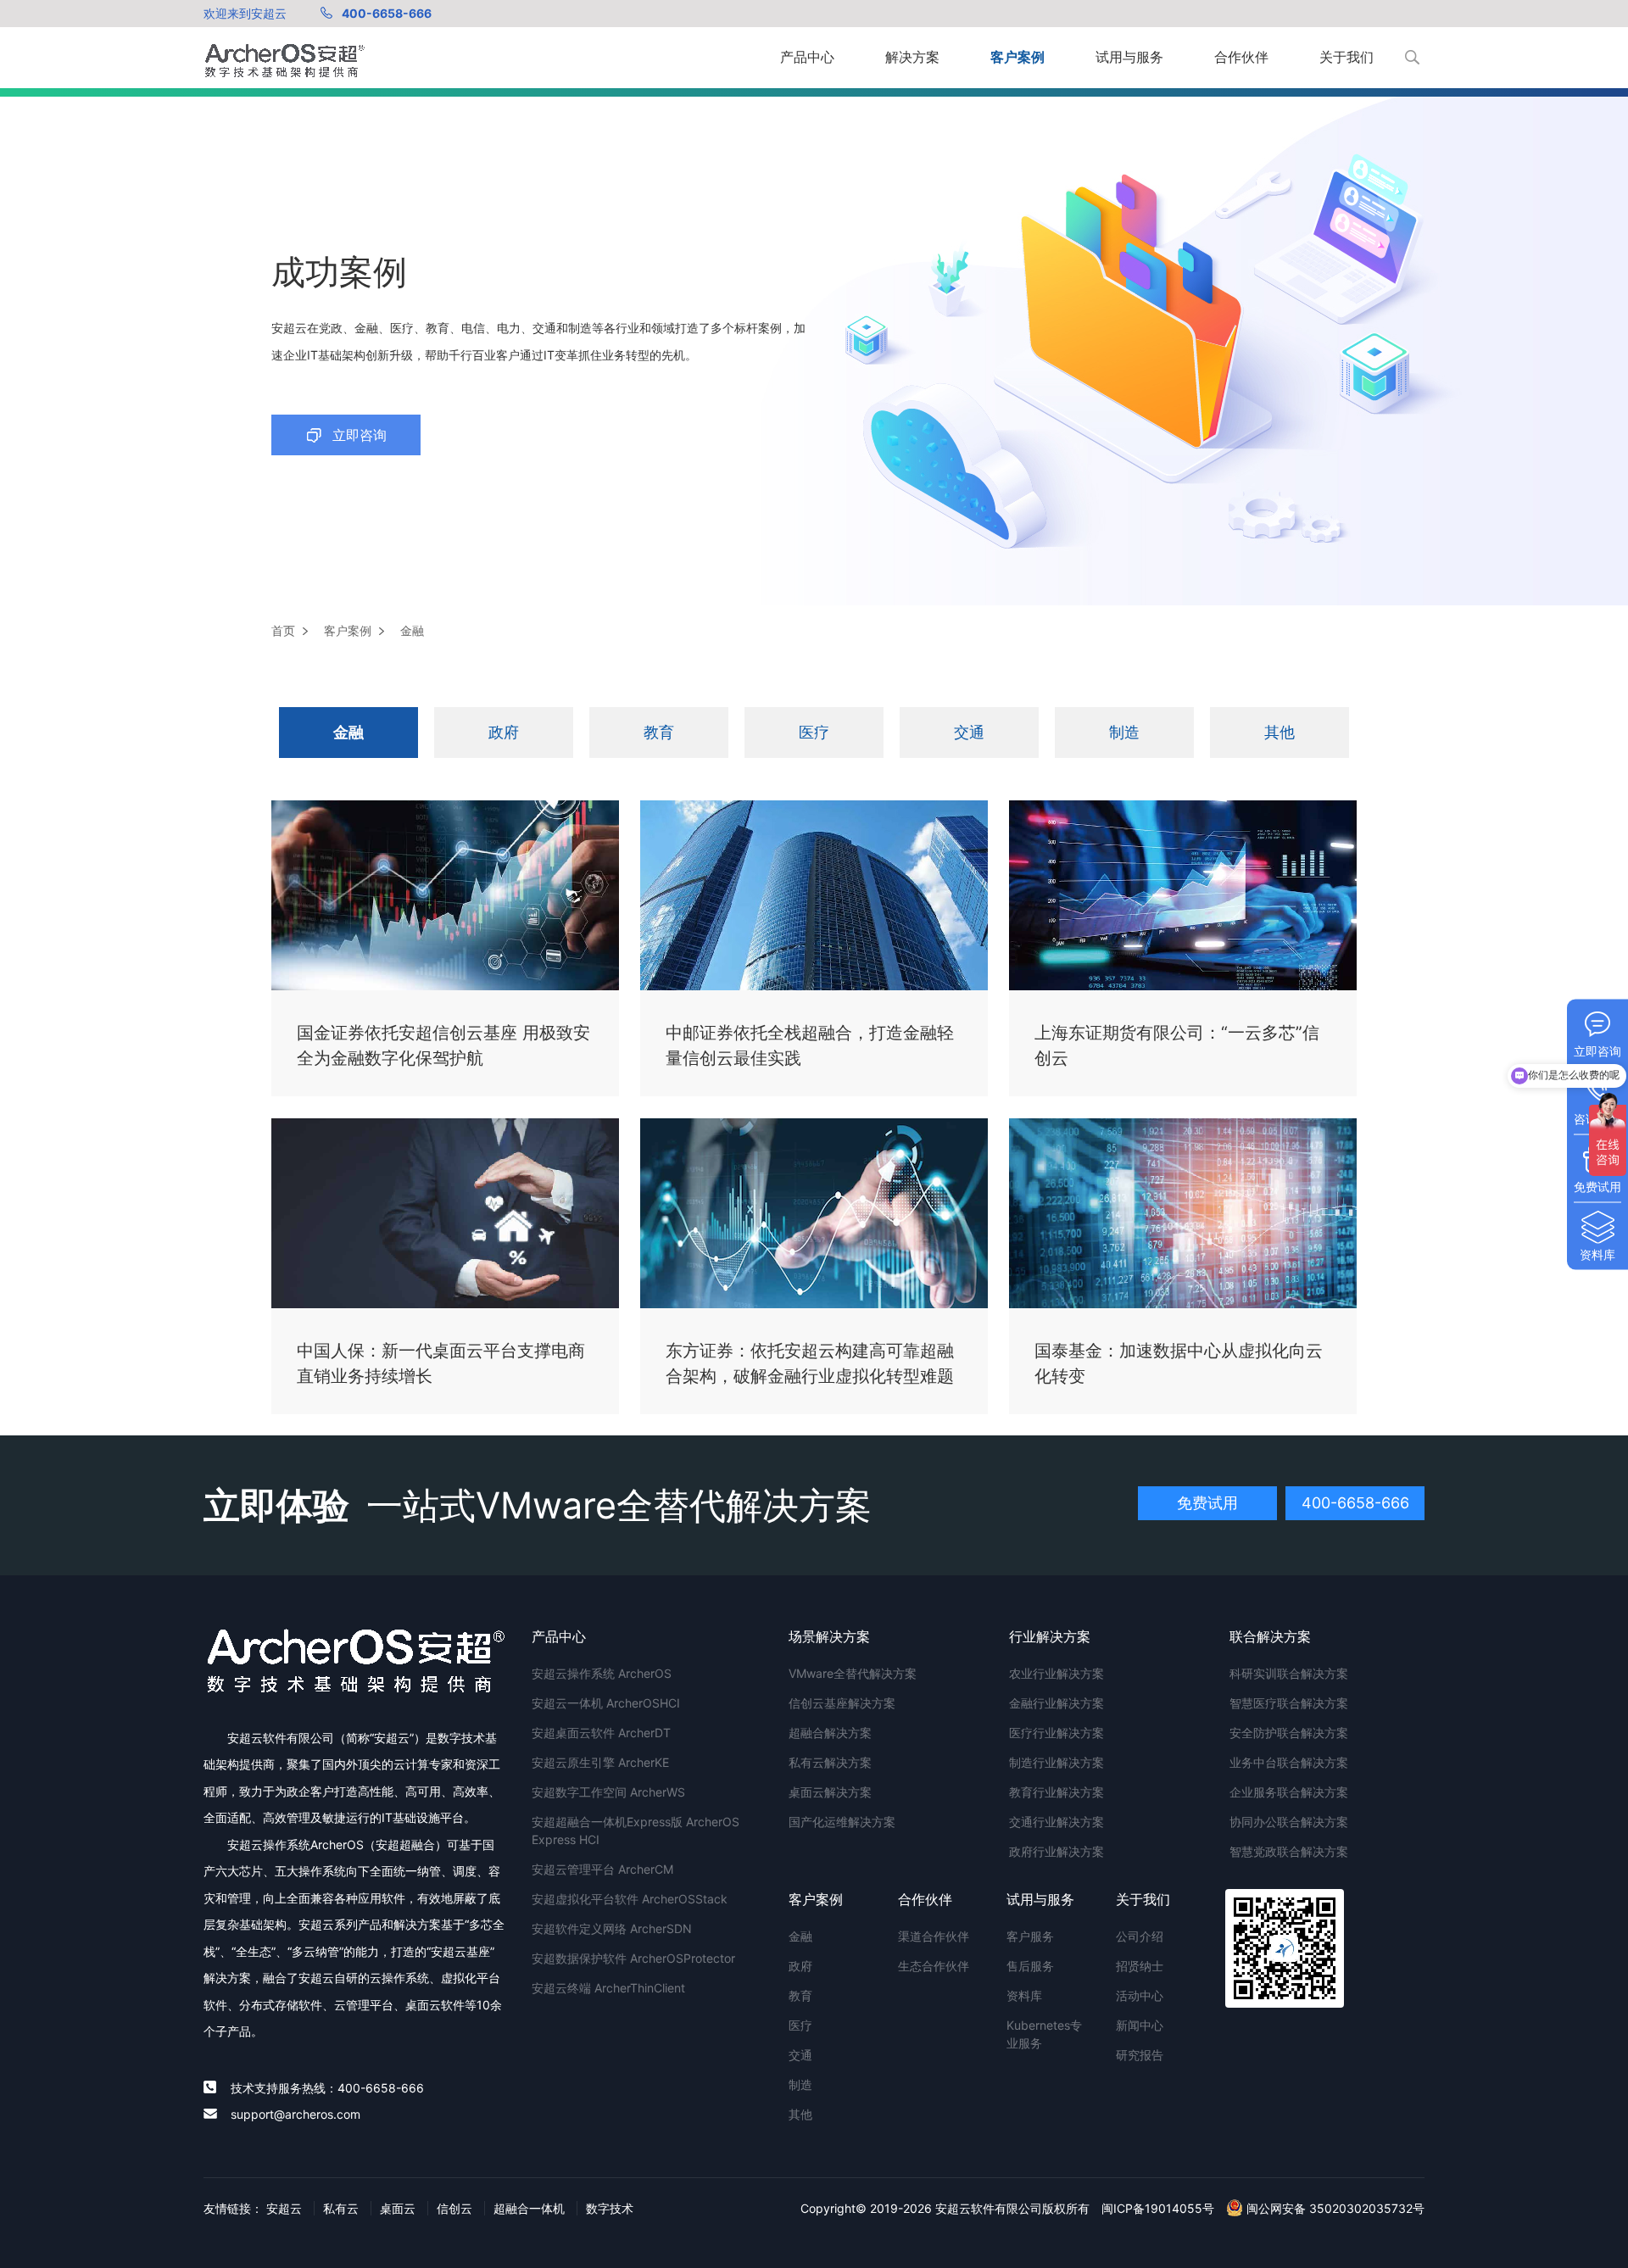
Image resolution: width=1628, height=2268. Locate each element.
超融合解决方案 (830, 1733)
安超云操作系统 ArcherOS (602, 1673)
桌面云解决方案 (830, 1792)
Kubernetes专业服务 (1044, 2034)
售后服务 (1030, 1966)
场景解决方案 (829, 1636)
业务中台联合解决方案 (1289, 1762)
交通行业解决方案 (1057, 1822)
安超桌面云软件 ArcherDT (601, 1733)
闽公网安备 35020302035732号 (1334, 2208)
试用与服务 (1129, 57)
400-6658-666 (387, 13)
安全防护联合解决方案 (1289, 1733)
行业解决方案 (1050, 1636)
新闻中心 (1140, 2025)
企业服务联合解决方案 (1289, 1792)
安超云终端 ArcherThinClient (608, 1988)
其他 (1280, 732)
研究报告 (1140, 2055)
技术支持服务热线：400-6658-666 (327, 2088)
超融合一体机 (529, 2208)
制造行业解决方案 (1057, 1762)
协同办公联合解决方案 (1289, 1822)
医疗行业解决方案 (1057, 1733)
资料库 (1024, 1995)
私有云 (341, 2208)
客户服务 (1030, 1936)
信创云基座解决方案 (842, 1703)
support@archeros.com (295, 2114)
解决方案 (912, 57)
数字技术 (610, 2208)
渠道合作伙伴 (934, 1936)
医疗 (814, 732)
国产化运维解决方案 (842, 1822)
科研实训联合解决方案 (1289, 1673)
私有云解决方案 (830, 1762)
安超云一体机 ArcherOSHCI (606, 1703)
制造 (1124, 732)
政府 (504, 732)
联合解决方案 (1270, 1636)
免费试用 (1207, 1503)
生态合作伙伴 (934, 1966)
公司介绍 (1140, 1936)
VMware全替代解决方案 (853, 1673)
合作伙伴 (1241, 57)
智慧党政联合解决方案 (1289, 1851)
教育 (659, 732)
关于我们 (1346, 57)
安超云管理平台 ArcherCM (602, 1869)
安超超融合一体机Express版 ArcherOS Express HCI (636, 1831)
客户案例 (1017, 57)
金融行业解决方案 (1057, 1703)
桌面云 (398, 2208)
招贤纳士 (1140, 1966)
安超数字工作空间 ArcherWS (608, 1792)
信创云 (454, 2208)
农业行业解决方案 (1057, 1673)
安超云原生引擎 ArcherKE (600, 1762)
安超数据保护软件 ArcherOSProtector (633, 1958)
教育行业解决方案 (1057, 1792)
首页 (283, 630)
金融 (348, 732)
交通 (969, 732)
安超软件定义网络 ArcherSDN (612, 1928)
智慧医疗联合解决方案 (1289, 1703)
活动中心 (1140, 1995)
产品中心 (807, 57)
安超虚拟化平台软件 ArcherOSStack (630, 1899)
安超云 (284, 2208)
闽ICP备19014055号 (1158, 2208)
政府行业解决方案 (1057, 1851)
